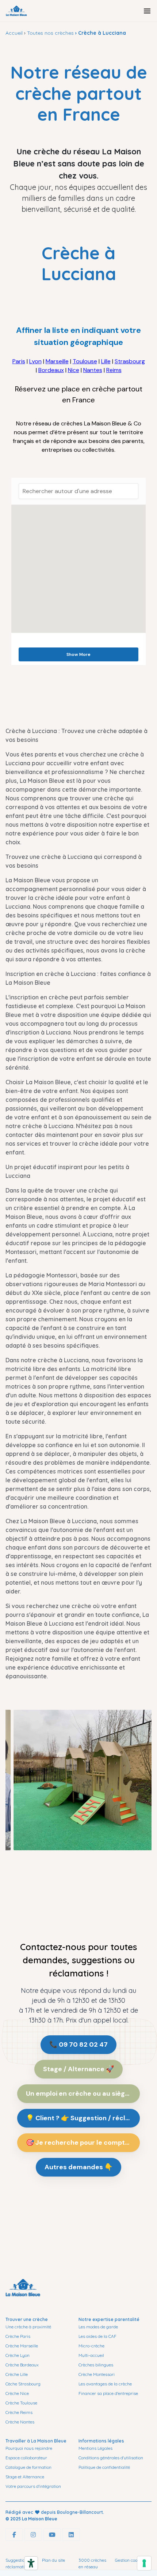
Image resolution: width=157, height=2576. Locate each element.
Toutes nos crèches (50, 33)
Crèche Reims (19, 2412)
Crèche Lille (17, 2374)
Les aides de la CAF (97, 2336)
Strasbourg (130, 361)
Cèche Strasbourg (23, 2384)
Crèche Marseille (22, 2346)
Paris (19, 361)
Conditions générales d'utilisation (111, 2458)
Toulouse (85, 361)
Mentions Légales (95, 2448)
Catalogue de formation (28, 2467)
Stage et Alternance (25, 2477)
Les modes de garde (98, 2327)
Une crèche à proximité (28, 2327)
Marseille (57, 361)
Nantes (93, 370)
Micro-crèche (91, 2346)
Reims (114, 370)
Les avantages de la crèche (105, 2384)
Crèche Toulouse (21, 2403)
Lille (106, 361)
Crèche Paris (18, 2336)
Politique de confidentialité (104, 2467)
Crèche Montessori (97, 2374)
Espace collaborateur (26, 2458)
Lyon (35, 361)
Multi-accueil (91, 2355)
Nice (74, 370)
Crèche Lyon (18, 2355)
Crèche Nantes (20, 2422)
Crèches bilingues (96, 2365)
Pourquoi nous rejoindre (29, 2448)
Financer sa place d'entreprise (108, 2393)
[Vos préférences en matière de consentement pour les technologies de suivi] (144, 2563)
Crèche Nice (17, 2393)
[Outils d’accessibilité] (31, 2563)
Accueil (14, 33)
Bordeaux (51, 370)
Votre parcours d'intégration (33, 2486)
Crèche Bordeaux (22, 2365)
